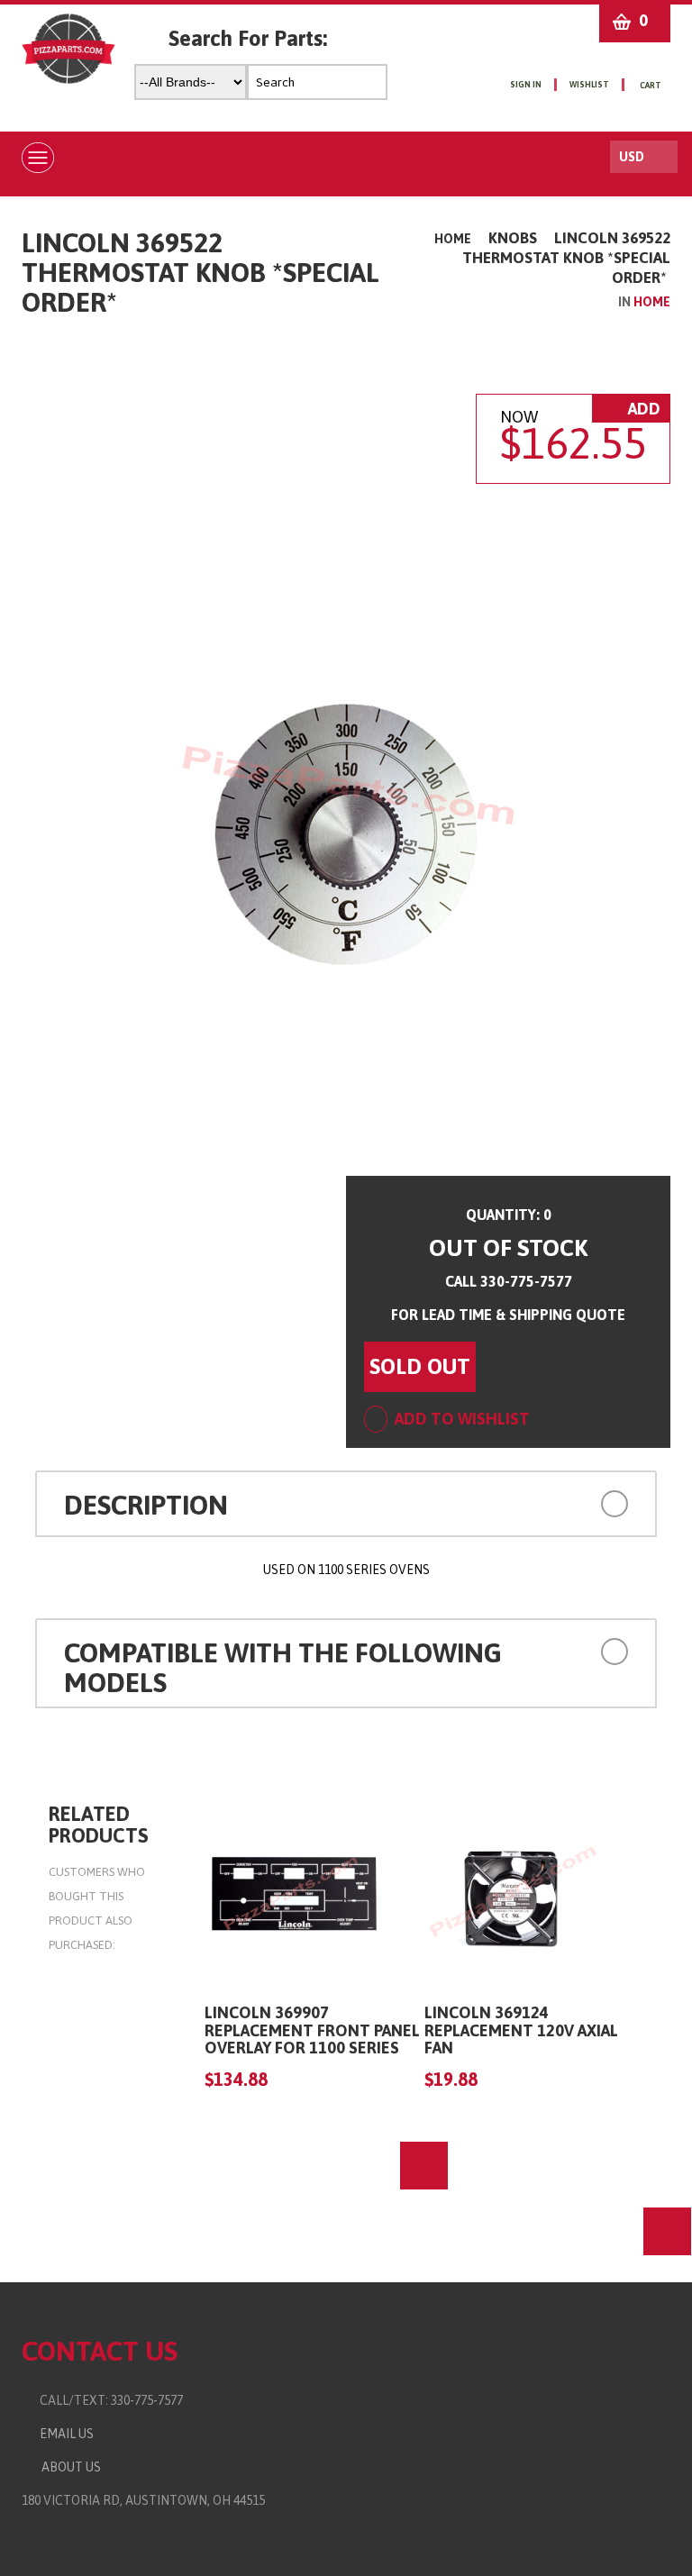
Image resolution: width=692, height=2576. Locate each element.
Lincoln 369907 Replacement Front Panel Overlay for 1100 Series (312, 2030)
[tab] (346, 1504)
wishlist (589, 85)
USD (632, 157)
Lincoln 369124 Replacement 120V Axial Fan (521, 2030)
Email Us (63, 2434)
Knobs (513, 238)
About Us (68, 2467)
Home (453, 239)
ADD (642, 409)
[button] (572, 1502)
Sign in (526, 85)
